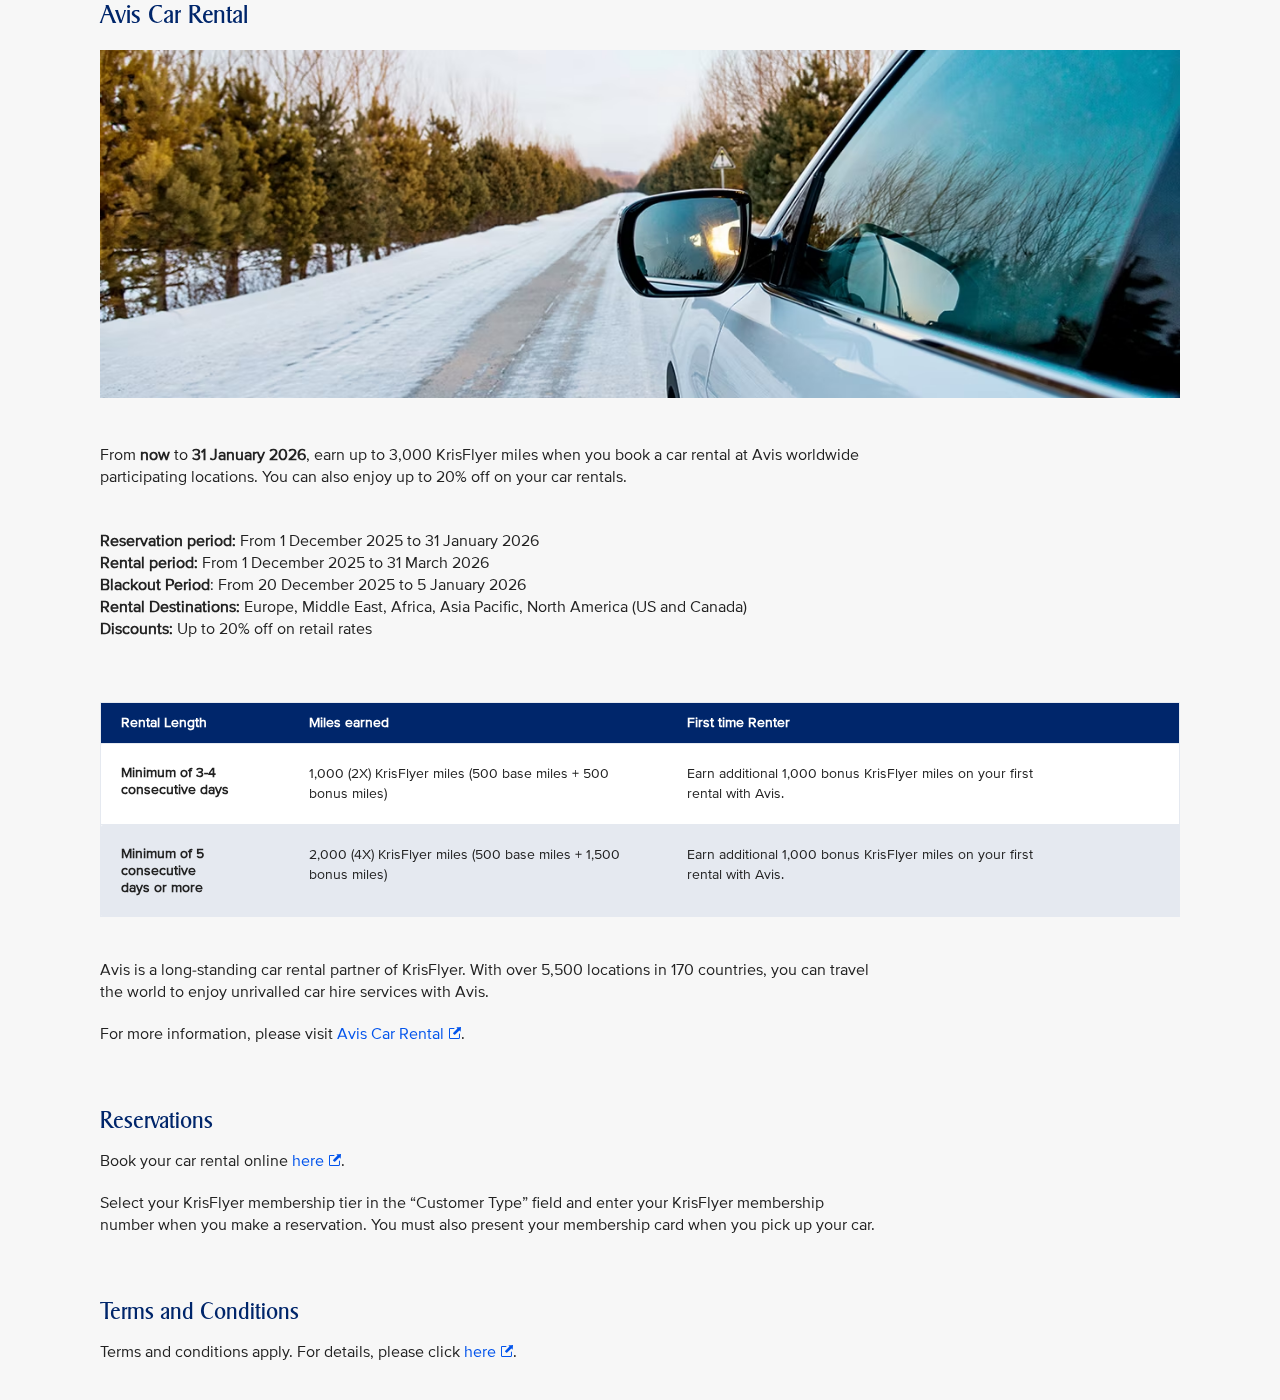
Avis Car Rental (390, 1034)
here (308, 1161)
